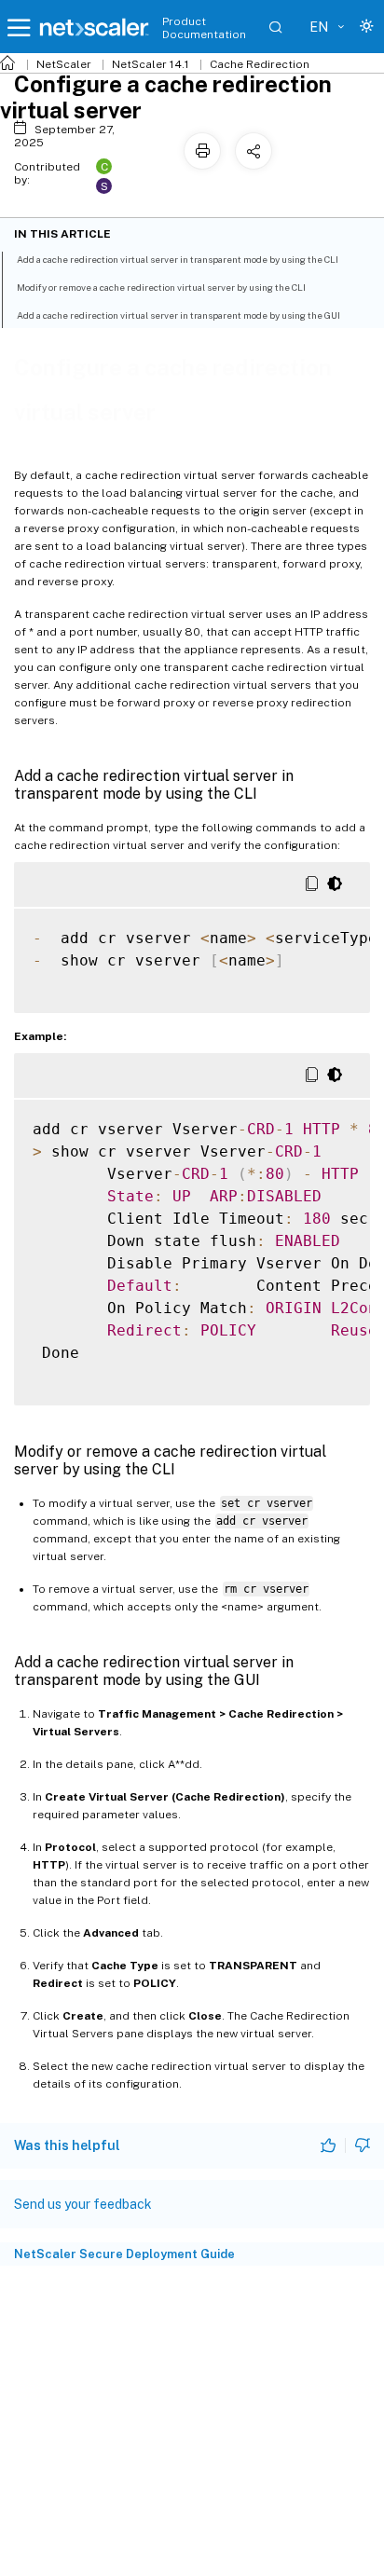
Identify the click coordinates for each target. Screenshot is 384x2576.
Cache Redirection (260, 64)
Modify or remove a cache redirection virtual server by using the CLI (161, 287)
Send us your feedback (83, 2204)
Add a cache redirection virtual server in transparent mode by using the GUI (178, 315)
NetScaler (64, 64)
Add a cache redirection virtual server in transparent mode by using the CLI (178, 259)
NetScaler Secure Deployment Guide (124, 2254)
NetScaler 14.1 (151, 64)
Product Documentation (204, 28)
